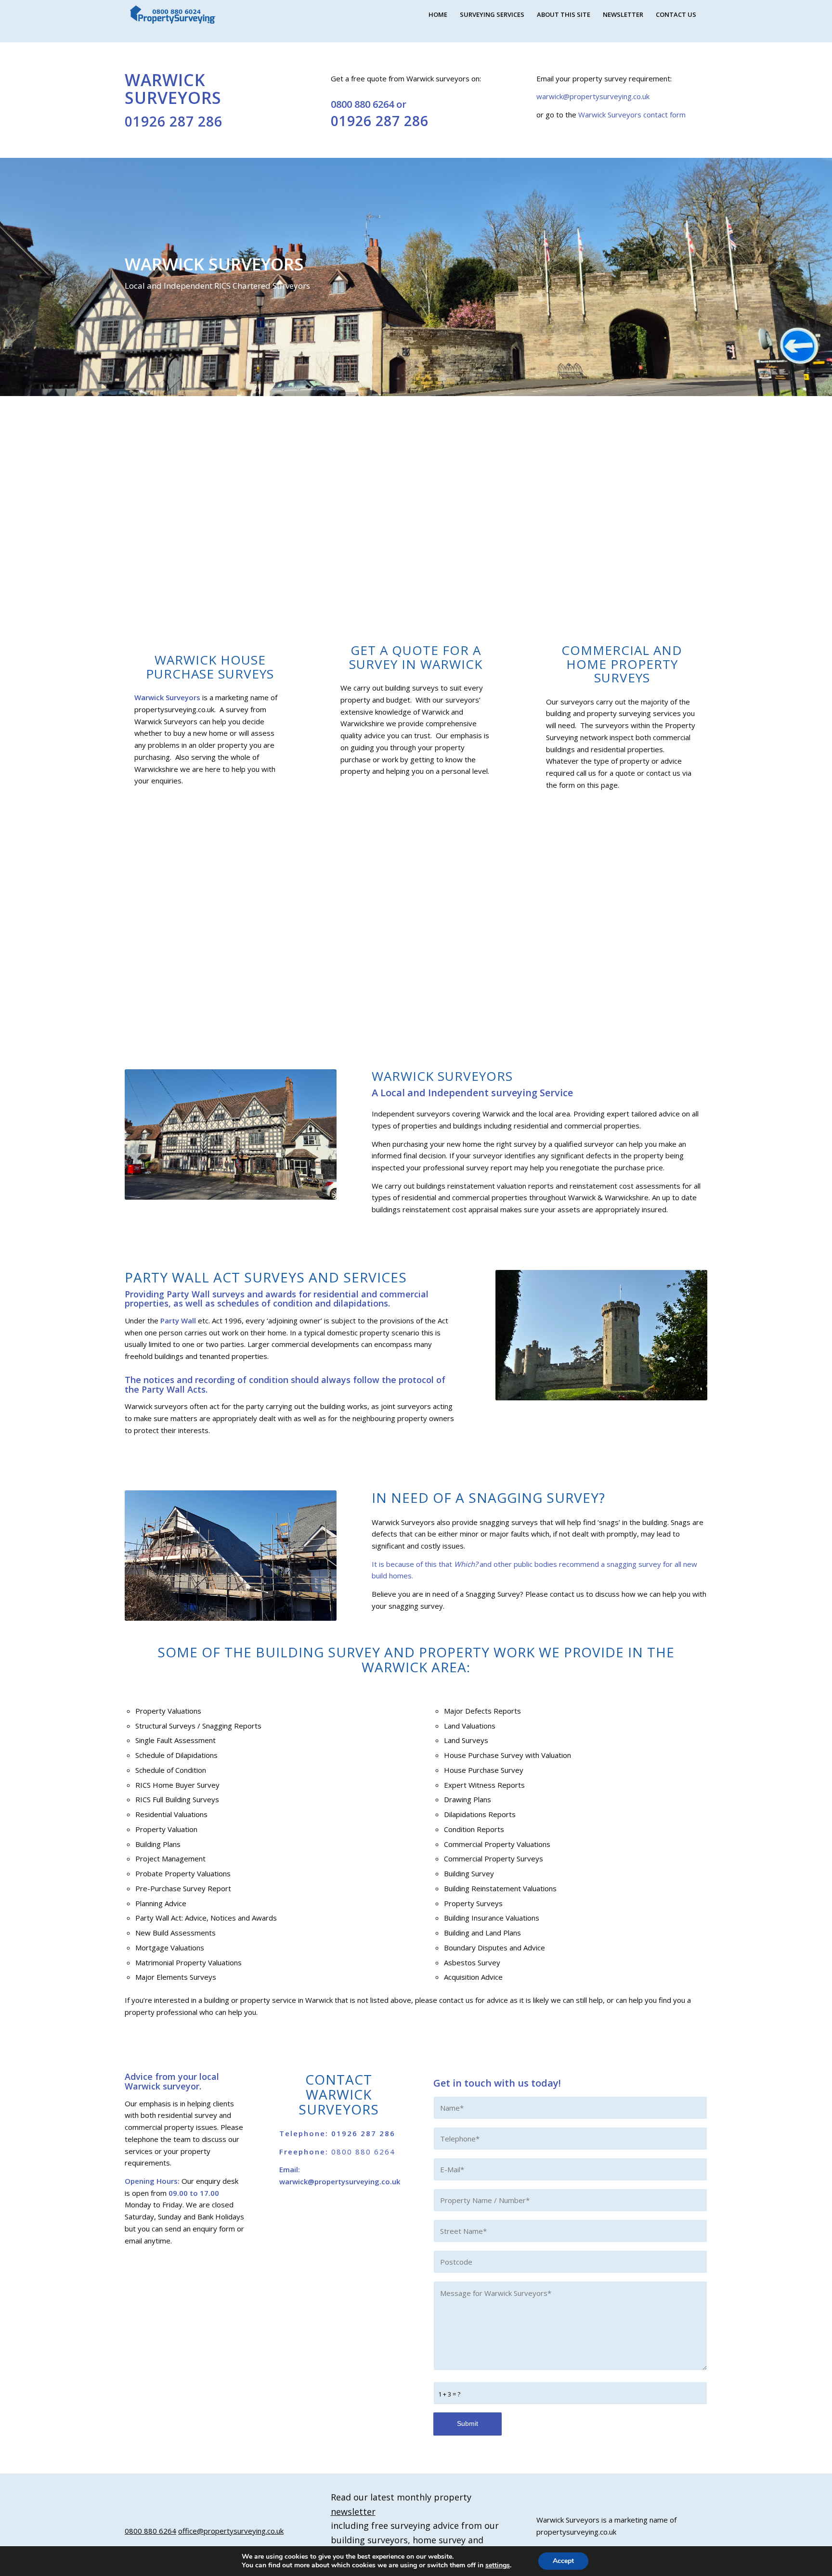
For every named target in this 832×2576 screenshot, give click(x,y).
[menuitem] (438, 14)
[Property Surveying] (173, 15)
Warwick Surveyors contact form (631, 115)
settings (498, 2565)
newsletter (353, 2512)
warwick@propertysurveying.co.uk (593, 96)
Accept (563, 2561)
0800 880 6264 (362, 104)
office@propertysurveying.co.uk (231, 2531)
